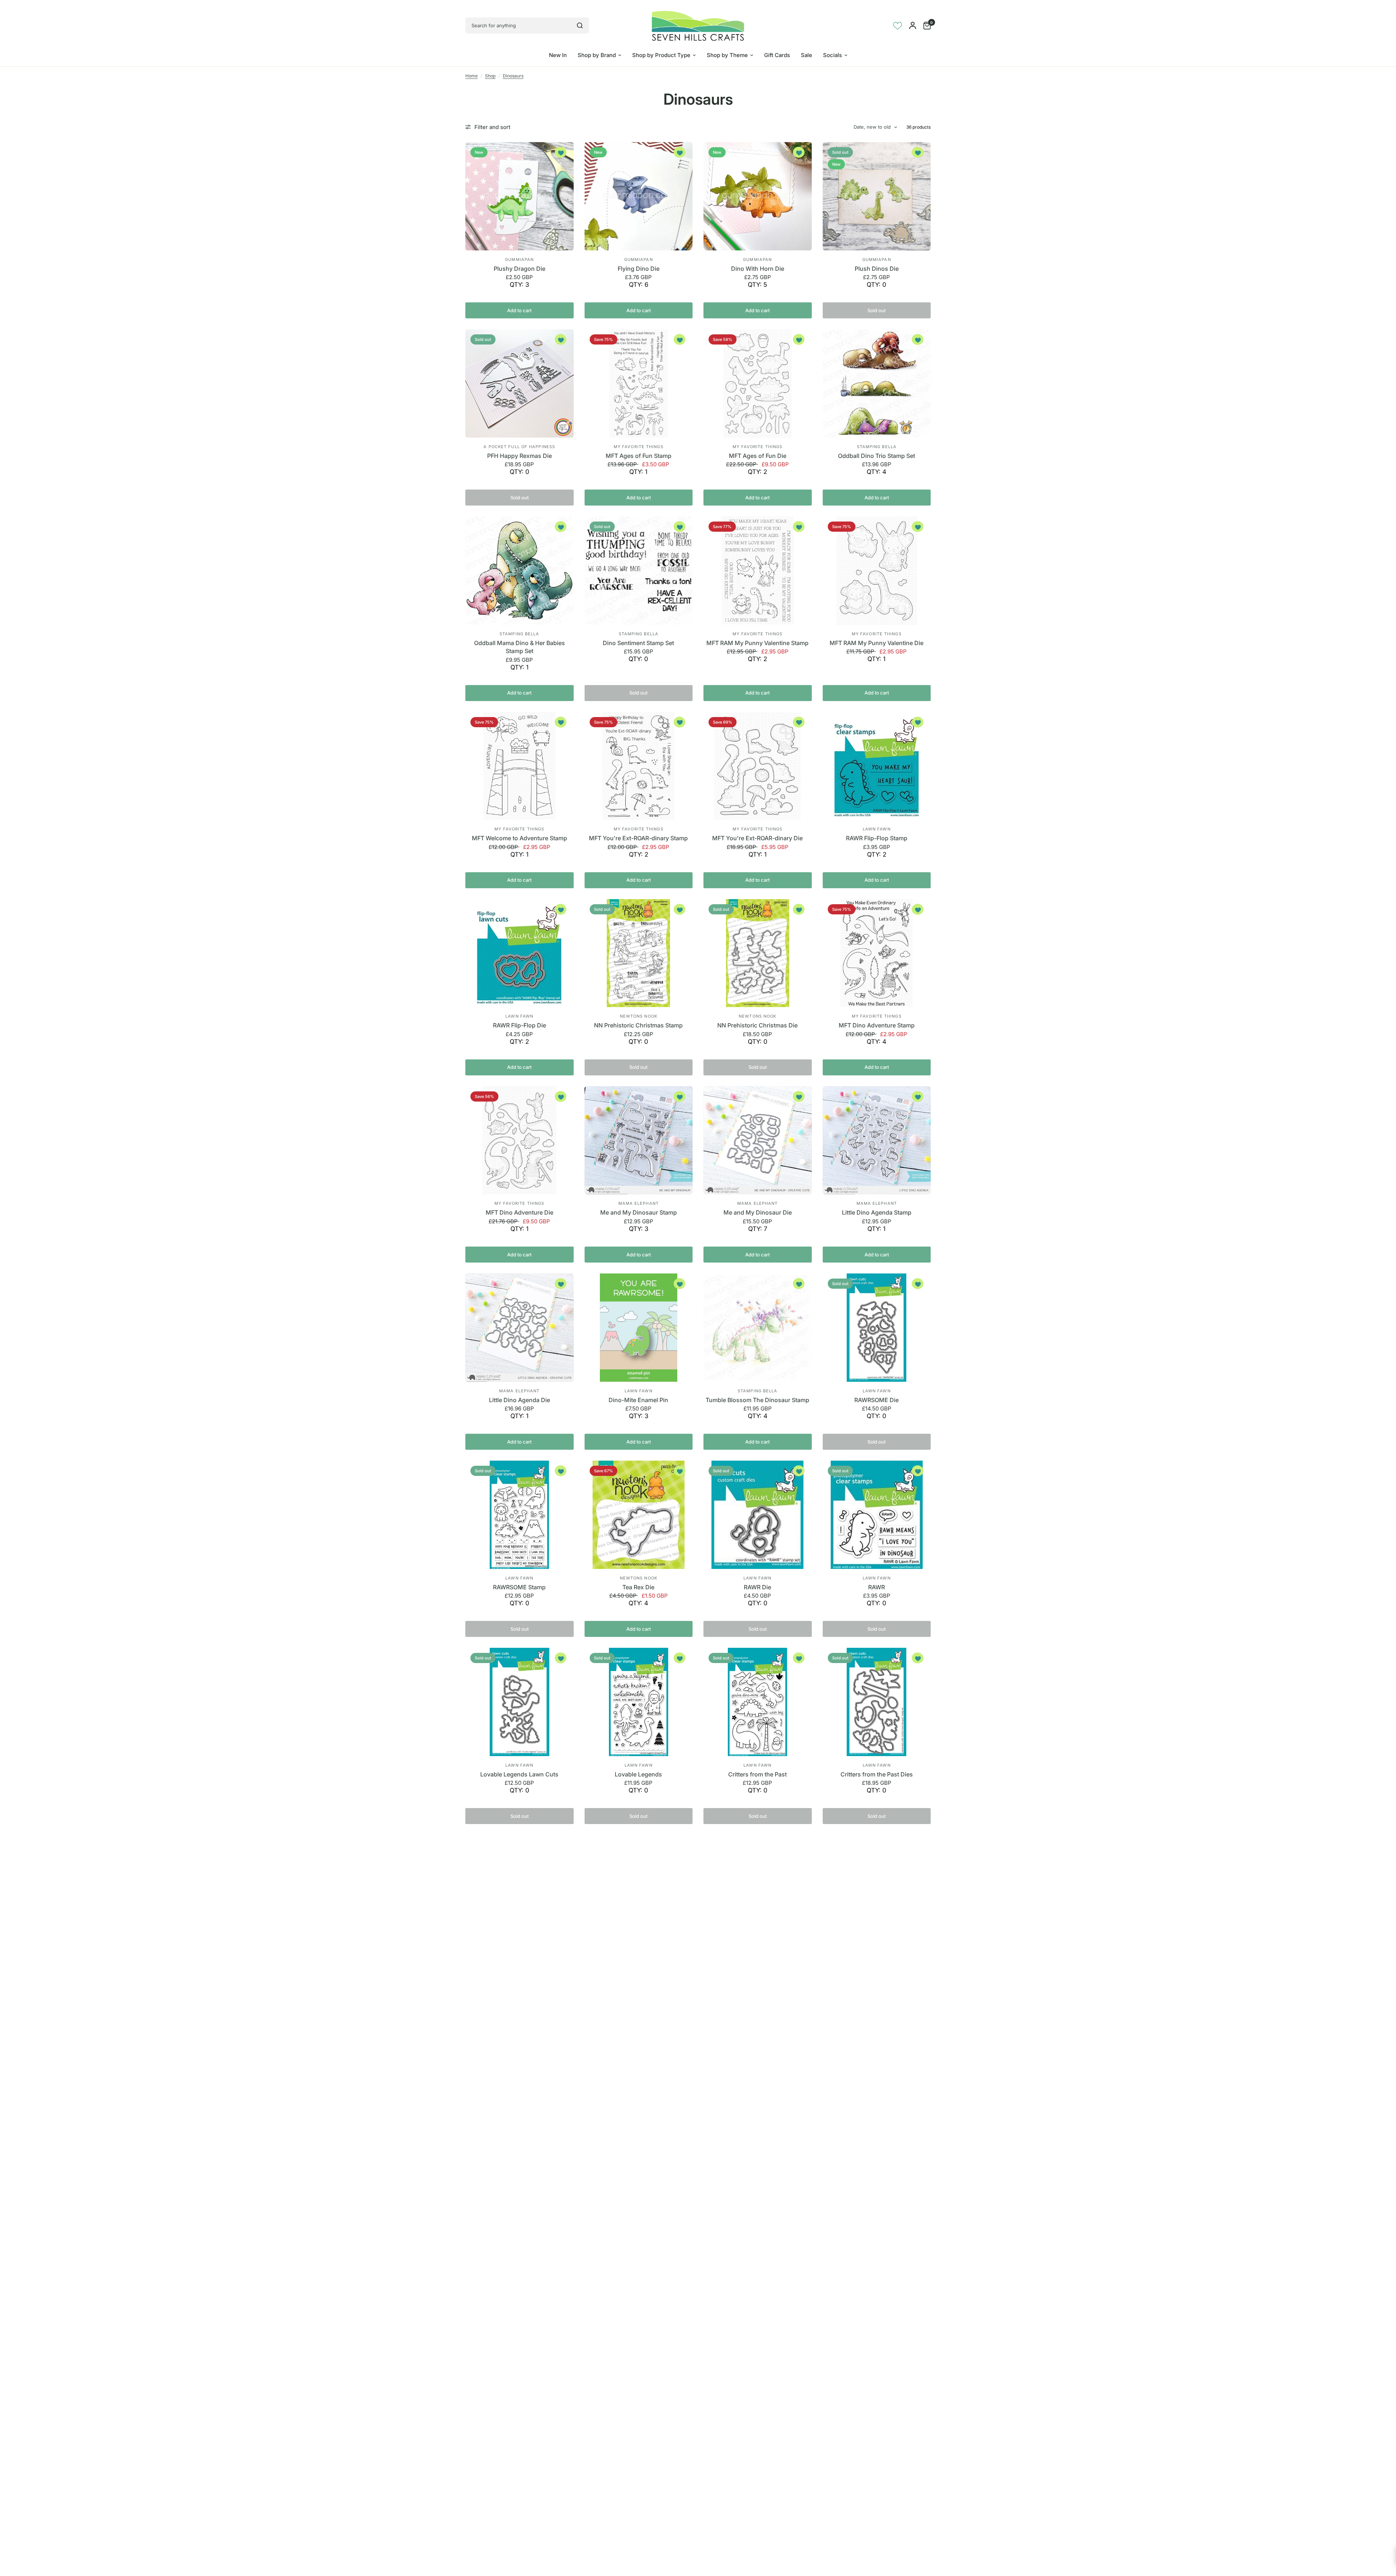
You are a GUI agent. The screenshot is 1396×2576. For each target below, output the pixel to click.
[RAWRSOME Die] (877, 1328)
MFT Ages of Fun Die (758, 456)
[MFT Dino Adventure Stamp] (877, 953)
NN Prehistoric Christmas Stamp (638, 1025)
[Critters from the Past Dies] (877, 1702)
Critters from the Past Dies (877, 1774)
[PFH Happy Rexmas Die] (520, 383)
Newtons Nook (639, 1016)
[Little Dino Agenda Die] (520, 1328)
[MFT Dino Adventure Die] (520, 1140)
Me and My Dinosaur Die (758, 1212)
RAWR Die (757, 1587)
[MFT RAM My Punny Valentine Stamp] (758, 571)
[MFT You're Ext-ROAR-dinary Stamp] (639, 766)
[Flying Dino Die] (639, 196)
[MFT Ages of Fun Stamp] (639, 383)
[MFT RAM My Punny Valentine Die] (877, 571)
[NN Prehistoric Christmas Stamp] (639, 953)
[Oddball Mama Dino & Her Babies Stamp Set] (520, 571)
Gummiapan (519, 259)
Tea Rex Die (638, 1587)
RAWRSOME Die (876, 1400)
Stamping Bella (877, 447)
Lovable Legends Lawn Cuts (519, 1774)
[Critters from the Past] (758, 1702)
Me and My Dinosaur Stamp (639, 1212)
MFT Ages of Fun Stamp (639, 456)
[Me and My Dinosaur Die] (758, 1140)
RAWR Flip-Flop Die (520, 1025)
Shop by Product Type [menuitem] (661, 55)
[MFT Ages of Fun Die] (758, 383)
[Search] (580, 25)
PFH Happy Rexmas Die (520, 456)
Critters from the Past (757, 1774)
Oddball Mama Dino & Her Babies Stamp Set (520, 647)
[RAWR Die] (758, 1515)
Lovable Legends (638, 1774)
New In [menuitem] (558, 55)
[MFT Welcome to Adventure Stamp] (520, 766)
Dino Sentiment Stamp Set (638, 643)
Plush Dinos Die (877, 269)
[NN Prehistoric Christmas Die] (758, 953)
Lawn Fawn (877, 829)
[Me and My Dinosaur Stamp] (639, 1140)
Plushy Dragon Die (520, 269)
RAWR (876, 1587)
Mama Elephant (639, 1203)
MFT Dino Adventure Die (520, 1212)
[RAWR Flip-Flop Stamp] (877, 766)
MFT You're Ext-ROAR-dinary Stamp (638, 838)
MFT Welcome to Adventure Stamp (520, 838)
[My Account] (913, 25)
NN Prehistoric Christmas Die (757, 1025)
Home (472, 76)
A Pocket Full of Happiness (519, 447)
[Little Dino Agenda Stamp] (877, 1140)
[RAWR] (877, 1515)
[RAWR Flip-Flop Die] (520, 953)
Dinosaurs (513, 76)
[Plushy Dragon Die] (520, 196)
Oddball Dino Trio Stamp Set (876, 456)
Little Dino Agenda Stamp (877, 1212)
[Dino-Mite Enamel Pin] (639, 1328)
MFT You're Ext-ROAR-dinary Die (757, 838)
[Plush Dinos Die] (877, 196)
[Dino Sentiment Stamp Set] (639, 571)
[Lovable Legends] (639, 1702)
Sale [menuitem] (807, 55)
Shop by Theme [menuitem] (727, 55)
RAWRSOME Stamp (519, 1587)
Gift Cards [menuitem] (777, 55)
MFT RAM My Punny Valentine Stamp (757, 643)
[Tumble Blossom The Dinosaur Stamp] (758, 1328)
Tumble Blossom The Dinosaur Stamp (757, 1400)
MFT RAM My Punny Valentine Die (876, 643)
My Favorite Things (639, 447)
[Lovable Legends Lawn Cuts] (520, 1702)
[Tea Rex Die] (639, 1515)
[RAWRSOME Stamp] (520, 1515)
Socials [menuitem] (833, 55)
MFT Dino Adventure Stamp (877, 1025)
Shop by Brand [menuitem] (597, 55)
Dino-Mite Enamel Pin (638, 1400)
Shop (490, 76)
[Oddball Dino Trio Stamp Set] (877, 383)
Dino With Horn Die (758, 269)
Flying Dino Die (639, 269)
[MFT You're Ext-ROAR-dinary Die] (758, 766)
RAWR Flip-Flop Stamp (877, 838)
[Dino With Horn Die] (758, 196)
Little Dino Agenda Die (520, 1400)
